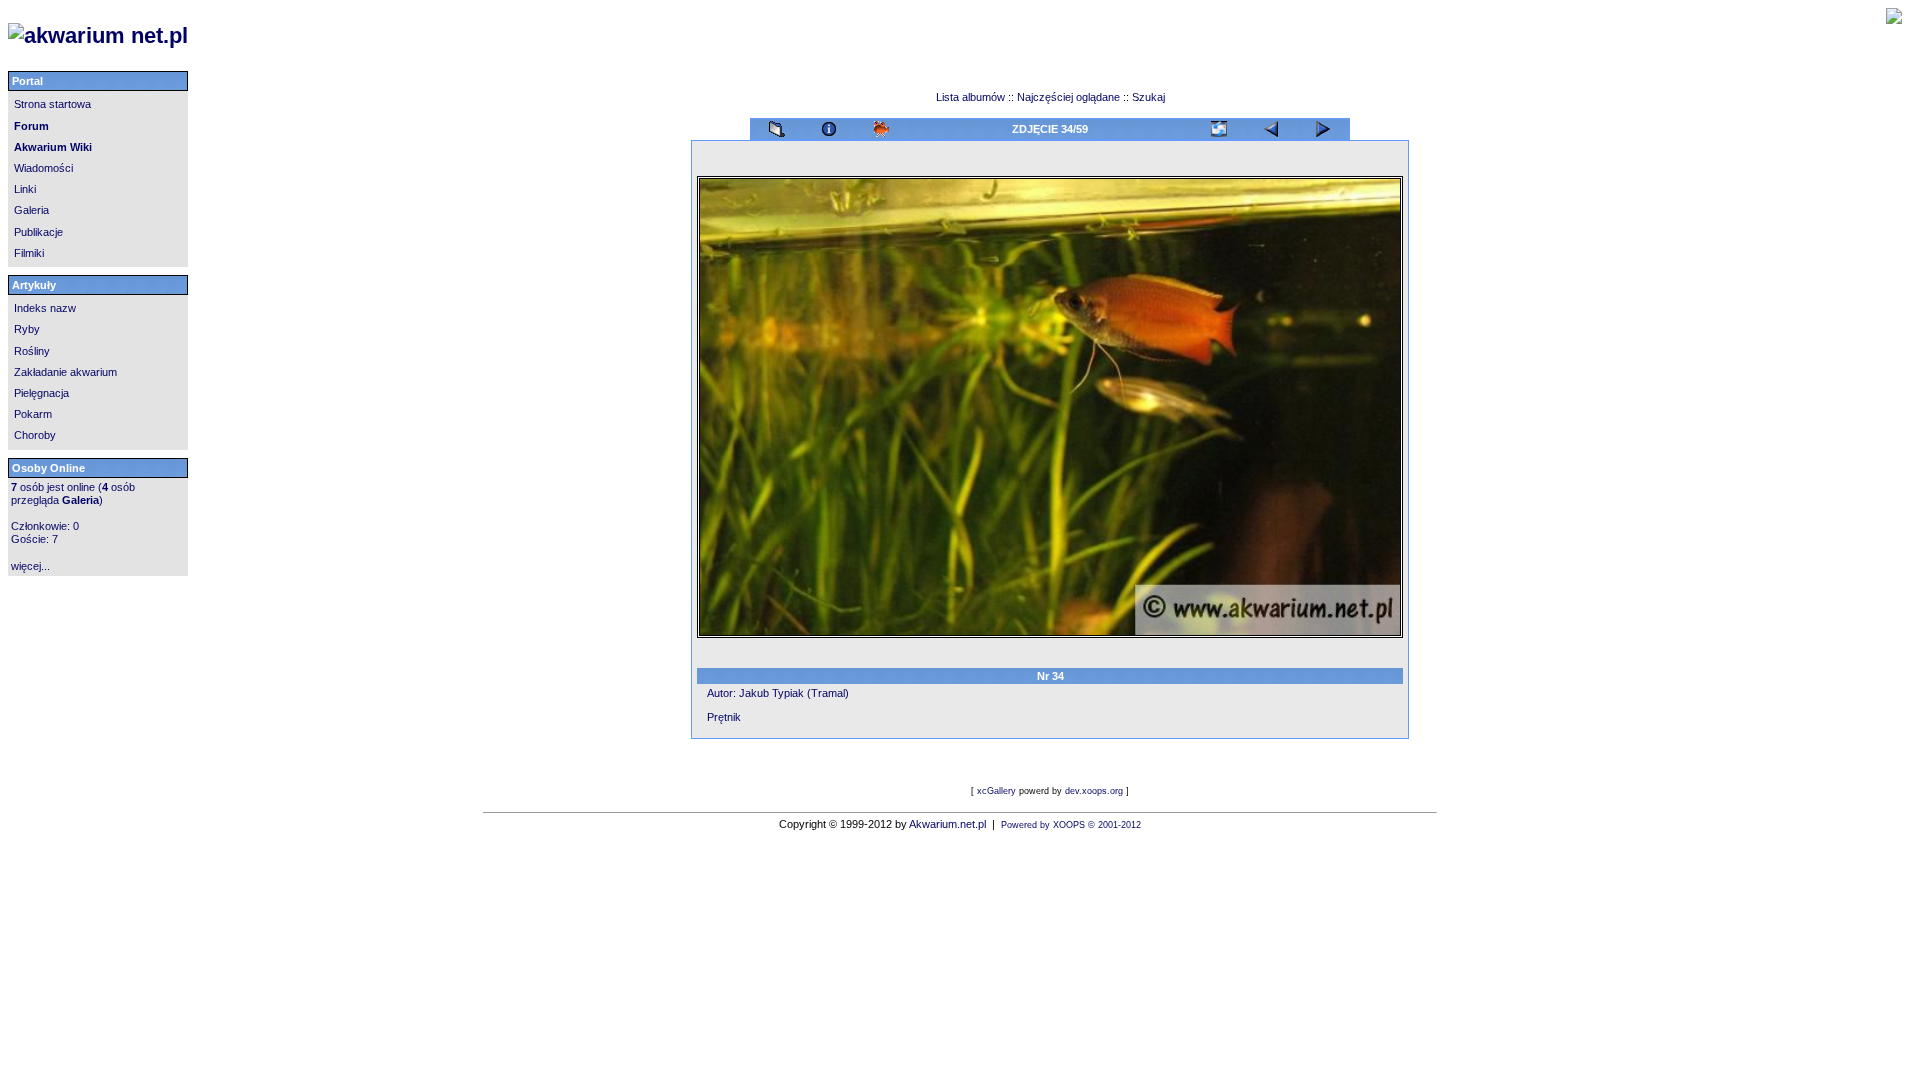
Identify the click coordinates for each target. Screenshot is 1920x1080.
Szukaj (1148, 97)
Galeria (31, 210)
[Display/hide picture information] (829, 125)
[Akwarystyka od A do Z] (388, 36)
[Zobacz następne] (1271, 125)
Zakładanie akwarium (65, 372)
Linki (25, 189)
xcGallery (996, 791)
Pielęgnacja (41, 393)
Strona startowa (52, 104)
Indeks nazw (45, 308)
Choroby (35, 435)
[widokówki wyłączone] (1219, 125)
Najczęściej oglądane (1068, 97)
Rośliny (32, 351)
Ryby (27, 329)
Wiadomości (43, 168)
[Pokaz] (881, 125)
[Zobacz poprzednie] (1323, 125)
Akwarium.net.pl (947, 824)
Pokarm (33, 414)
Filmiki (29, 253)
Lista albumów (972, 97)
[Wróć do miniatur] (777, 125)
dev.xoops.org (1094, 791)
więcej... (30, 566)
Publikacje (38, 232)
